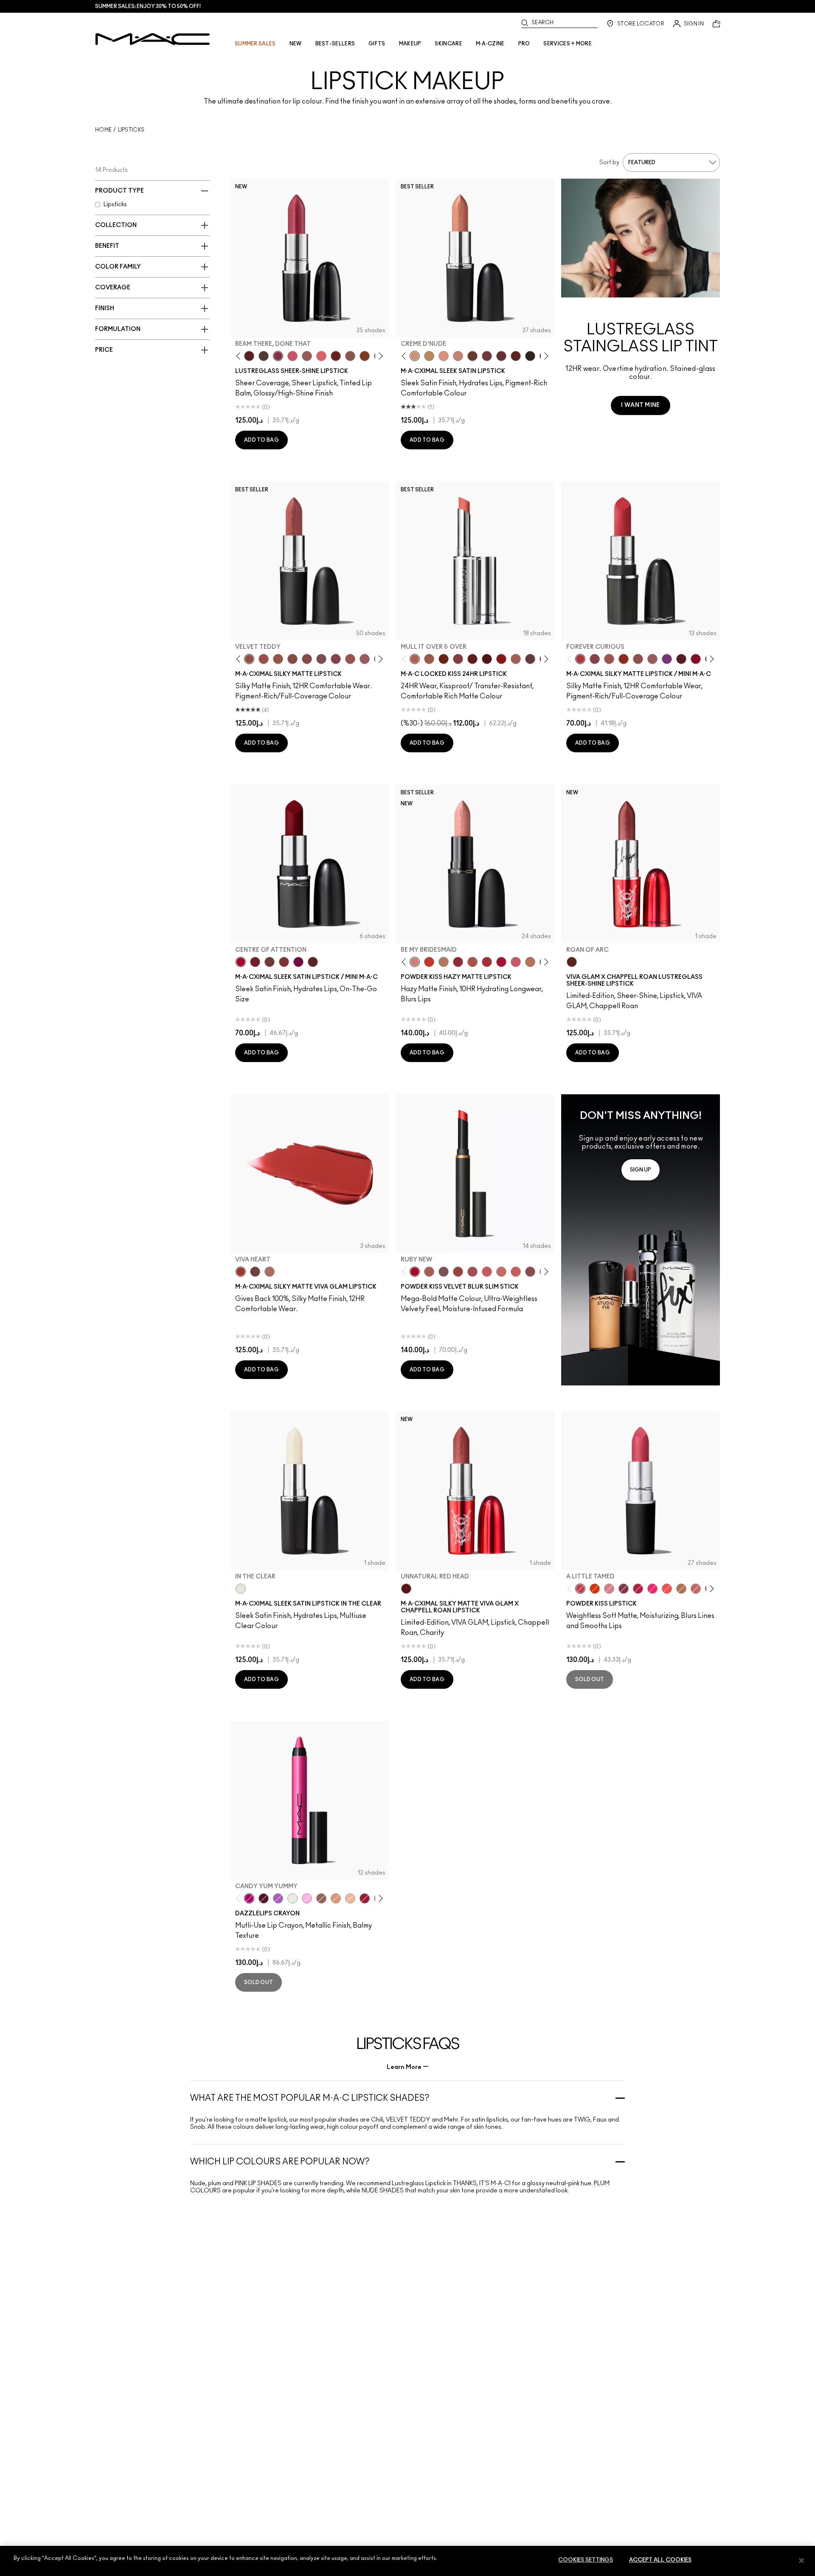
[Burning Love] (624, 1589)
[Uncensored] (264, 356)
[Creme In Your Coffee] (487, 356)
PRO (524, 44)
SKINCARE (448, 44)
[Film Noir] (530, 356)
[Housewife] (249, 356)
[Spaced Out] (307, 1898)
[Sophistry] (444, 659)
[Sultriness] (516, 962)
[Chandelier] (336, 1898)
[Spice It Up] (336, 356)
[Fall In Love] (652, 1589)
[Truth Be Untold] (472, 356)
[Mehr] (365, 659)
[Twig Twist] (336, 659)
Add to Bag (261, 440)
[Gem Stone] (321, 1898)
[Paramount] (516, 356)
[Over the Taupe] (444, 1272)
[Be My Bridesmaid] (415, 962)
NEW (296, 44)
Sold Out (590, 1679)
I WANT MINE (640, 405)
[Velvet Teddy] (249, 659)
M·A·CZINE (490, 44)
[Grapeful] (264, 1898)
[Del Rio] (501, 356)
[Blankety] (458, 356)
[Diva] (681, 659)
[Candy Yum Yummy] (249, 1898)
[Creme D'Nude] (415, 356)
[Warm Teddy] (292, 659)
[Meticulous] (429, 659)
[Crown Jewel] (292, 1898)
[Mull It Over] (429, 1272)
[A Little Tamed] (580, 1589)
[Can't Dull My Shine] (365, 356)
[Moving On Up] (472, 962)
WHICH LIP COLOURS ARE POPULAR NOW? (280, 2162)
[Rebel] (298, 962)
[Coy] (458, 659)
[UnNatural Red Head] (406, 1589)
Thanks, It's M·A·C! (482, 2184)
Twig (582, 2120)
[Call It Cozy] (429, 356)
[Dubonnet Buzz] (458, 962)
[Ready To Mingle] (530, 962)
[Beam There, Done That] (278, 356)
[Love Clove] (530, 1272)
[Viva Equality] (270, 1272)
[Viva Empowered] (255, 1272)
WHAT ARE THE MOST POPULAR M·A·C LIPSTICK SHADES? (310, 2098)
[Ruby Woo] (696, 659)
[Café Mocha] (609, 659)
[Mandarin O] (667, 1589)
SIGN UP (641, 1170)
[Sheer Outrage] (487, 1272)
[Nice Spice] (501, 1272)
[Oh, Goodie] (321, 356)
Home (103, 130)
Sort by (609, 163)
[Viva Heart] (241, 1272)
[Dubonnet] (255, 962)
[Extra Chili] (501, 659)
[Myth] (444, 356)
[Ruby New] (501, 962)
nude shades (383, 2191)
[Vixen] (530, 659)
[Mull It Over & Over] (415, 659)
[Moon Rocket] (350, 1898)
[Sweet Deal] (350, 659)
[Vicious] (472, 659)
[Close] (801, 2560)
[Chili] (624, 659)
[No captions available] (641, 1240)
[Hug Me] (307, 356)
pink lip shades (258, 2184)
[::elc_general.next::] (379, 356)
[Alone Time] (350, 356)
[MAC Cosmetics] (153, 39)
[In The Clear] (241, 1589)
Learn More (404, 2067)
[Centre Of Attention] (241, 962)
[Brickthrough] (487, 962)
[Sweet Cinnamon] (458, 1272)
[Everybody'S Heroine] (667, 659)
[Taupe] (278, 659)
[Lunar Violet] (278, 1898)
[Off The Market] (444, 962)
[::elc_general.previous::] (240, 356)
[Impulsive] (681, 1589)
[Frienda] (292, 356)
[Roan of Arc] (572, 962)
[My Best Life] (429, 962)
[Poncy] (487, 659)
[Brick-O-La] (284, 962)
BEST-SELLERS (335, 44)
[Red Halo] (365, 1898)
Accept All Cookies (660, 2560)
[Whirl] (307, 659)
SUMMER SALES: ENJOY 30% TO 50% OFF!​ (148, 6)
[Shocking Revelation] (638, 1589)
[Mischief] (516, 659)
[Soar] (321, 659)
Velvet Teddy (408, 2120)
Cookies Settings (586, 2560)
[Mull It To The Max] (264, 659)
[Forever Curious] (580, 659)
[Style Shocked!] (595, 1589)
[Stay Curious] (472, 1272)
